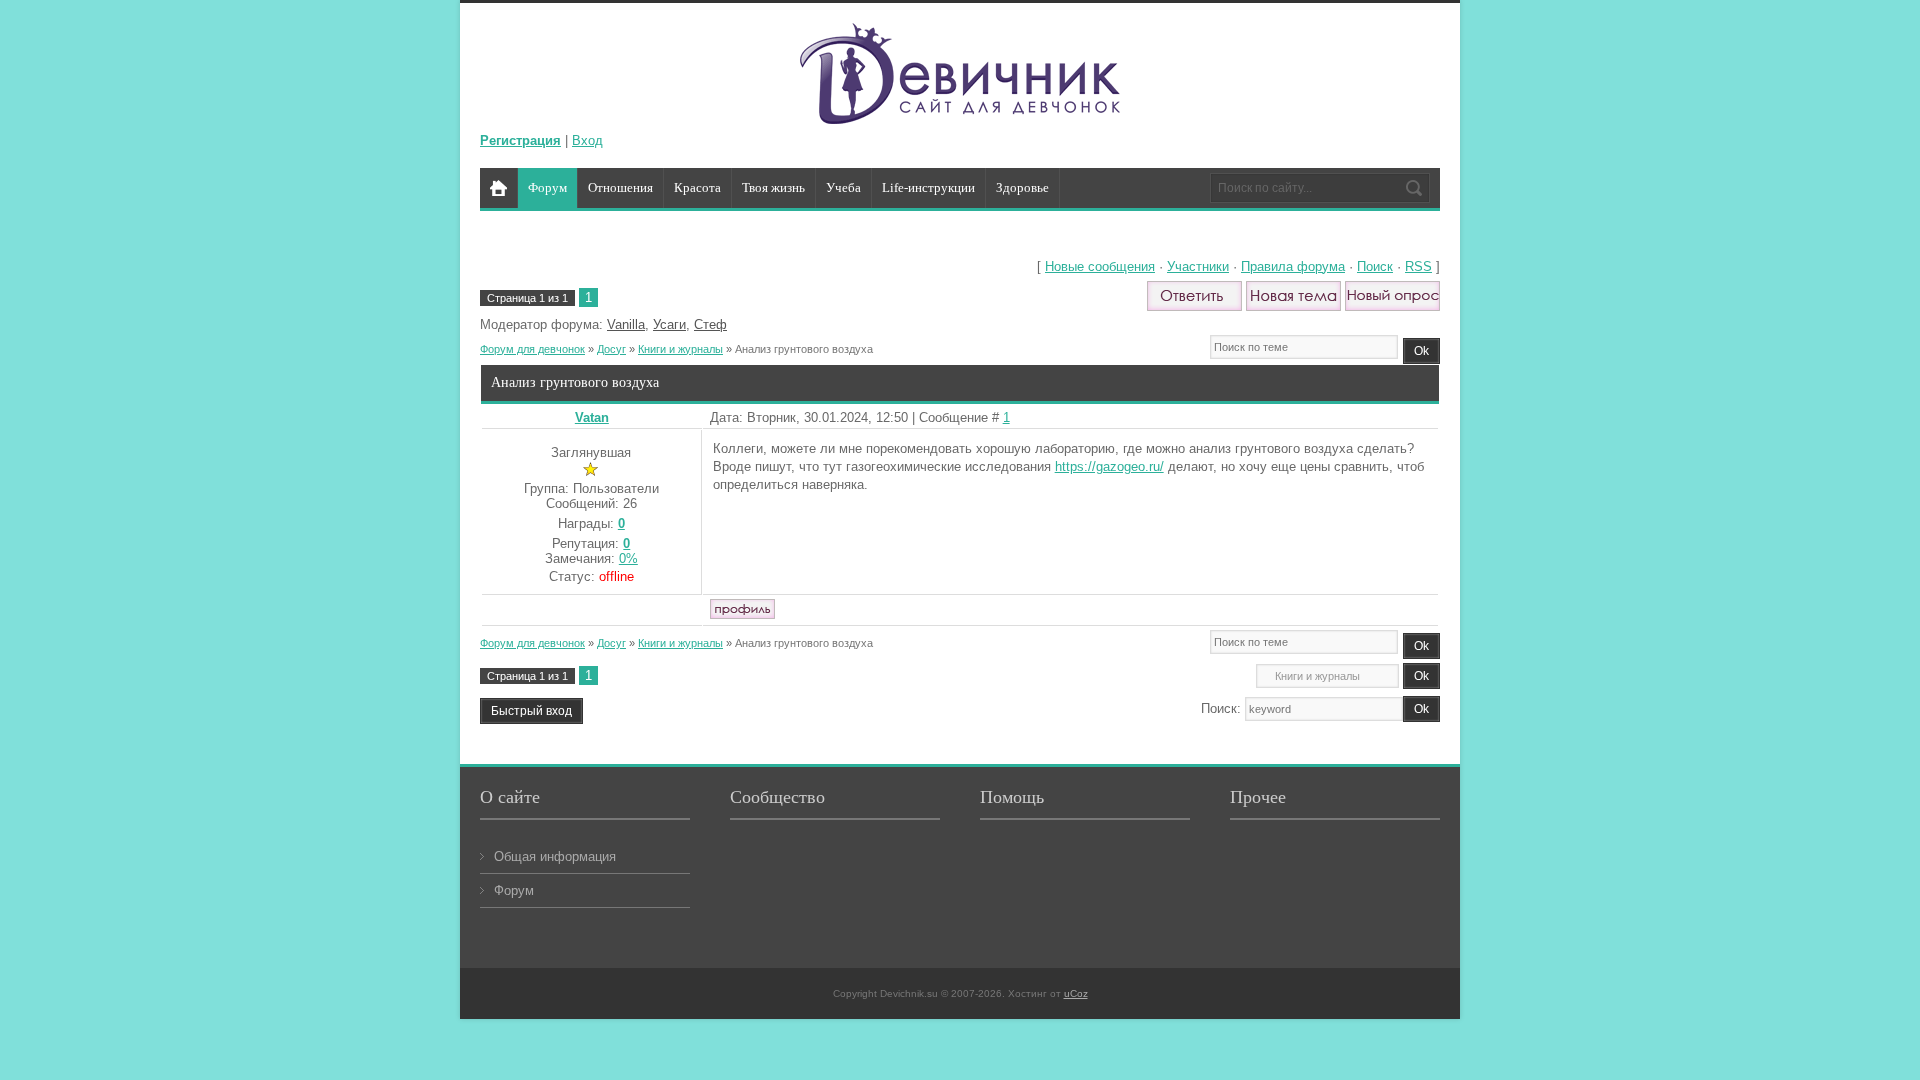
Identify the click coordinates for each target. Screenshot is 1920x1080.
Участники (1198, 266)
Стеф (710, 324)
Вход (587, 140)
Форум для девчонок (532, 349)
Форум (514, 890)
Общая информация (555, 856)
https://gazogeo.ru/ (1109, 466)
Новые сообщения (1100, 266)
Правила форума (1293, 266)
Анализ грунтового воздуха (804, 349)
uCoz (1076, 993)
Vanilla (626, 324)
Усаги (669, 324)
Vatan (592, 417)
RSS (1418, 266)
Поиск (1375, 266)
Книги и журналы (680, 349)
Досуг (611, 349)
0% (628, 558)
